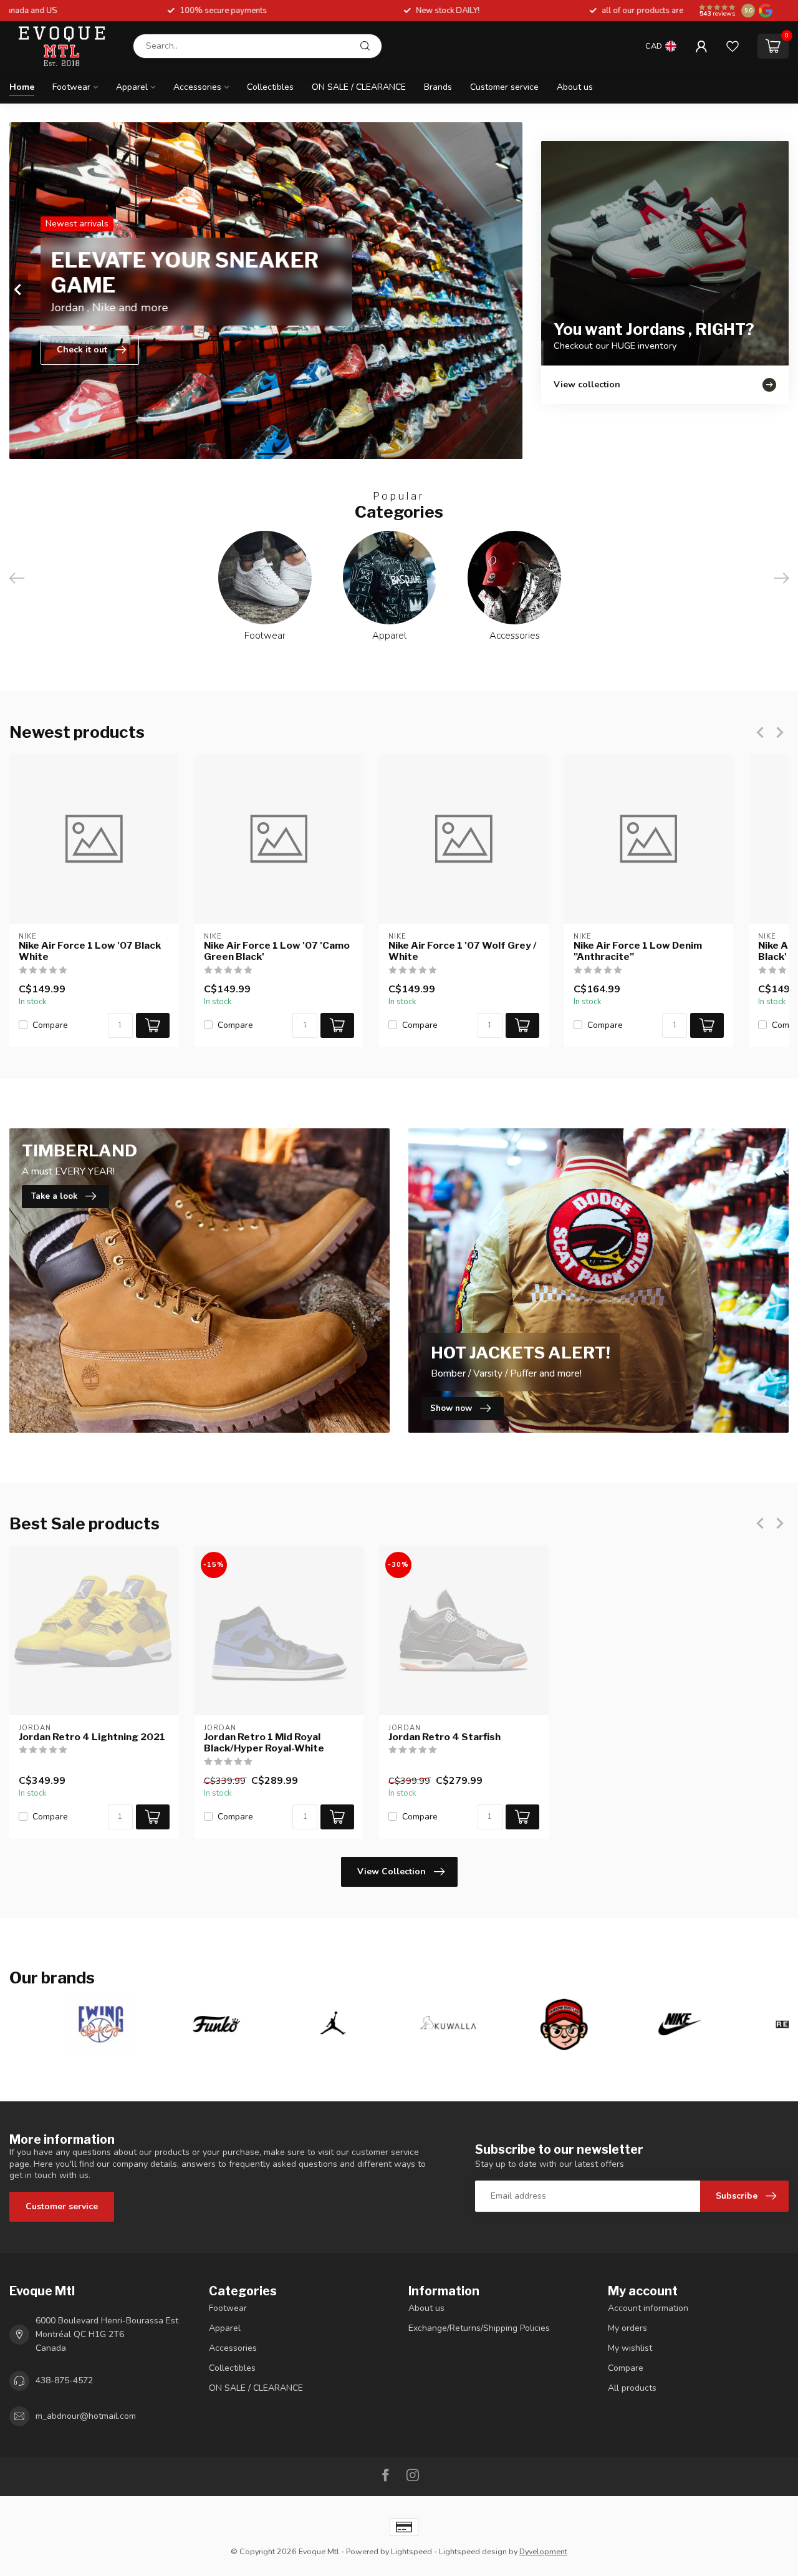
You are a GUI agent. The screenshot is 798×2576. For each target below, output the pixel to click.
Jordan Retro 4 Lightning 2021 (92, 1737)
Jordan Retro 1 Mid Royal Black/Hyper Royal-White (264, 1743)
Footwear (71, 87)
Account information (648, 2308)
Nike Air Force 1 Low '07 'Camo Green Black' (277, 951)
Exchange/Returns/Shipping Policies (479, 2328)
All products (632, 2388)
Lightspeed (411, 2551)
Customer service (504, 87)
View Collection (392, 1871)
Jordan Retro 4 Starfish (445, 1737)
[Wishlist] (733, 46)
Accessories (197, 87)
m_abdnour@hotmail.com (86, 2416)
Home (22, 87)
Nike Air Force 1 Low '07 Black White (90, 951)
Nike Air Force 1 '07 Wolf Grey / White (463, 951)
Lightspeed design (473, 2551)
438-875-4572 (64, 2380)
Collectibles (270, 87)
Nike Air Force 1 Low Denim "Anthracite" (638, 951)
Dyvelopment (543, 2551)
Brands (438, 87)
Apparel (132, 87)
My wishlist (630, 2348)
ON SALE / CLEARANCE (359, 87)
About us (575, 87)
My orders (627, 2328)
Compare (50, 1025)
